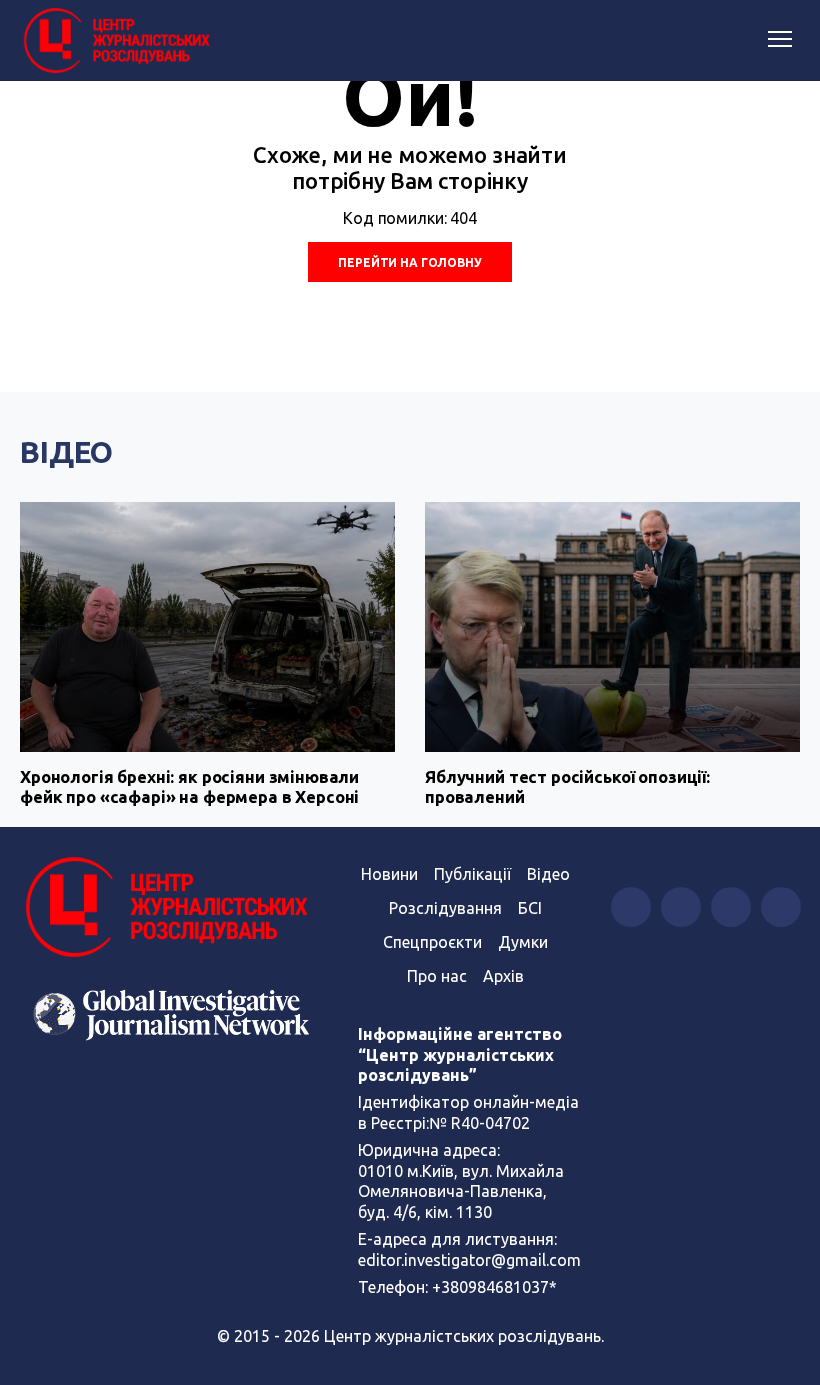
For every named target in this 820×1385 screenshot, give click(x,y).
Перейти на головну (409, 262)
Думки (523, 942)
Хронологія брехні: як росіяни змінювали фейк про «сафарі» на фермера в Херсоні (189, 786)
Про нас (437, 976)
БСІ (530, 908)
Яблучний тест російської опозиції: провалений (567, 786)
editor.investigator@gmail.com (469, 1260)
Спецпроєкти (432, 942)
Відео (66, 452)
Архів (503, 976)
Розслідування (445, 908)
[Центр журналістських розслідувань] (115, 41)
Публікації (472, 874)
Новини (389, 874)
